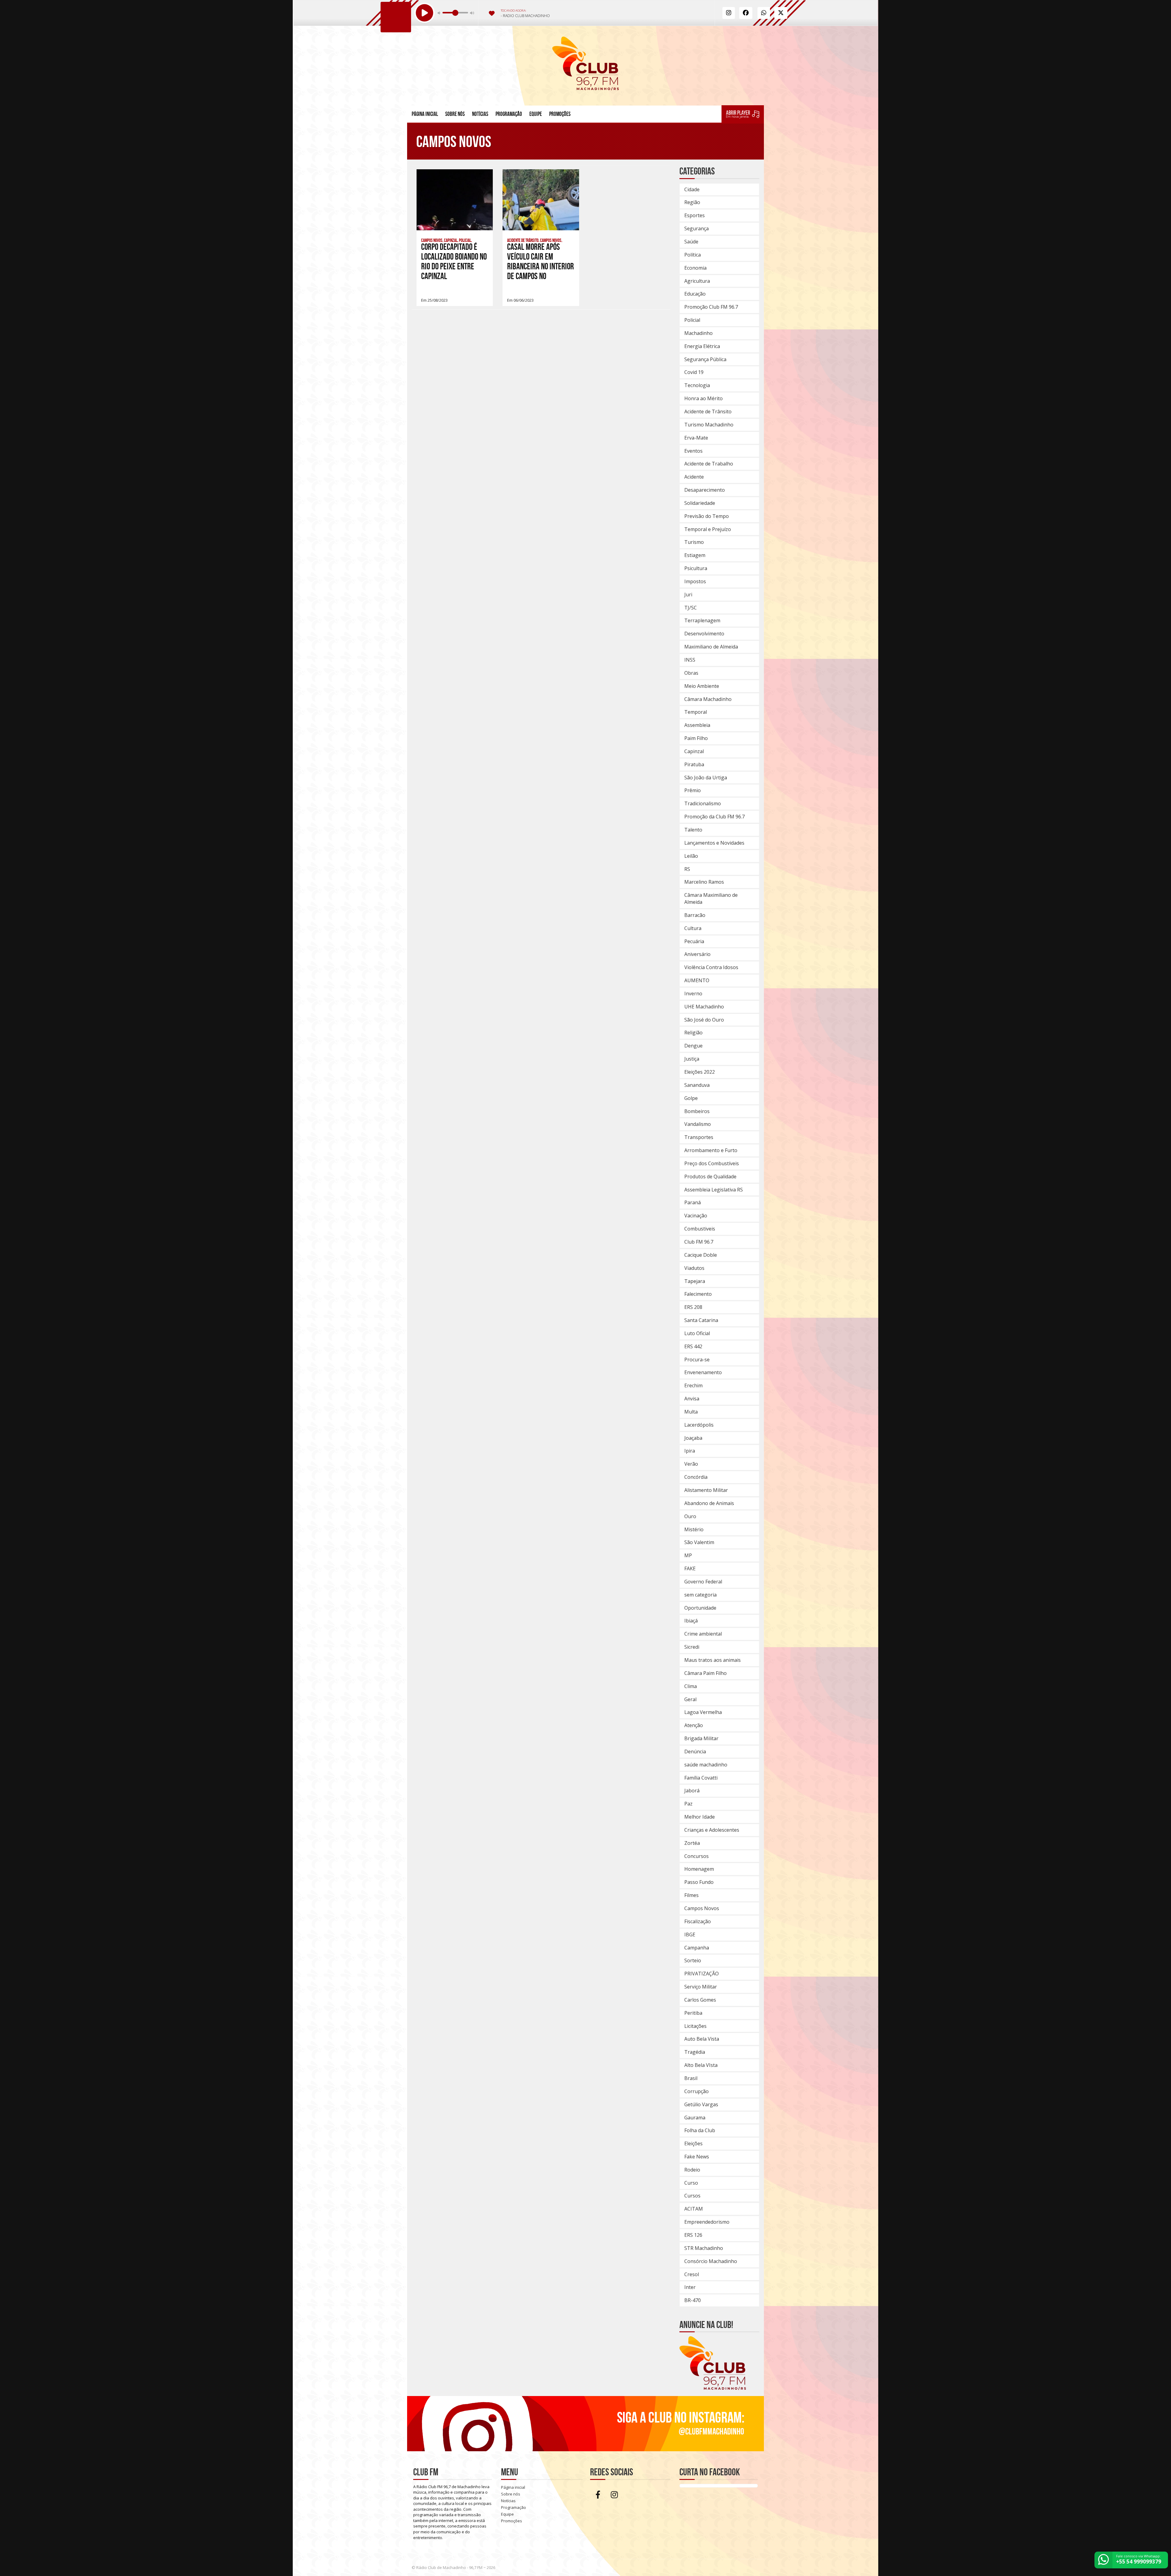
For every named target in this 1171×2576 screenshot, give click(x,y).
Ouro (690, 1516)
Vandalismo (698, 1124)
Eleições (693, 2143)
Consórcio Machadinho (711, 2261)
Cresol (692, 2274)
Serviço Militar (701, 1987)
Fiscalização (698, 1921)
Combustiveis (700, 1229)
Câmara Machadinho (708, 699)
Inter (690, 2287)
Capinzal (694, 751)
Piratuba (694, 764)
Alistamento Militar (706, 1490)
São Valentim (699, 1542)
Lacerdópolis (699, 1425)
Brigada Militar (701, 1738)
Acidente (694, 477)
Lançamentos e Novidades (714, 843)
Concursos (697, 1856)
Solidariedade (700, 503)
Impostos (695, 581)
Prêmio (693, 790)
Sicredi (692, 1647)
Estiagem (695, 555)
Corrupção (697, 2091)
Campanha (697, 1948)
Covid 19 (694, 372)
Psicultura (696, 568)
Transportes (699, 1137)
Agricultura (697, 281)
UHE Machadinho (704, 1007)
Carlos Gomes (700, 2000)
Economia (695, 268)
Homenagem (699, 1869)
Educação (695, 294)
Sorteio (693, 1960)
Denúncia (695, 1751)
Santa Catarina (701, 1320)
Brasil (691, 2078)
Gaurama (695, 2118)
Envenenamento (703, 1372)
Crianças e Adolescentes (712, 1830)
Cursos (692, 2196)
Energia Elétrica (702, 346)
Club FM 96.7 (699, 1242)
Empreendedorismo (707, 2222)
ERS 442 (693, 1346)
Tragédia (695, 2052)
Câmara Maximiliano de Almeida (711, 898)
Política (693, 255)
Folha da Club (700, 2130)
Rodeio (692, 2170)
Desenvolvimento (704, 634)
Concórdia (696, 1477)
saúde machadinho (706, 1765)
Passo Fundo (699, 1882)
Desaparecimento (705, 490)
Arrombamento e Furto (711, 1150)
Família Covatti (701, 1778)
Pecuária (694, 941)
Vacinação (696, 1216)
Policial (692, 320)
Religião (693, 1033)
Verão (691, 1464)
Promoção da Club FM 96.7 (714, 817)
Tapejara (695, 1281)
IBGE (690, 1935)
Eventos (693, 451)
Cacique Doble (701, 1255)
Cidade (692, 189)
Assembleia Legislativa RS (714, 1190)
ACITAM (694, 2209)
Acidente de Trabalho (709, 464)
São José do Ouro (704, 1020)
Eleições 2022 (700, 1072)
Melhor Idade (700, 1817)
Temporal (696, 712)
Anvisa (692, 1399)
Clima (691, 1686)
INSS (690, 660)
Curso (691, 2183)
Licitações (695, 2026)
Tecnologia (697, 385)
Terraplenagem (702, 620)
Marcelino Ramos (704, 882)
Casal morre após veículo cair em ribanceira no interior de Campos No (541, 262)
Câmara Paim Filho (705, 1673)
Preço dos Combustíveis (712, 1163)
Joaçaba (693, 1438)
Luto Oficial (697, 1333)
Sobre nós (455, 114)
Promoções (560, 114)
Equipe (536, 114)
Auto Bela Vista (702, 2039)
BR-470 (693, 2300)
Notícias (480, 114)
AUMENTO (697, 980)
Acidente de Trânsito (708, 411)
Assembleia (697, 725)
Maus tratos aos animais (713, 1660)
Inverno (693, 993)
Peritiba (693, 2013)
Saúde (691, 242)
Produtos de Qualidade (710, 1177)
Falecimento (698, 1294)
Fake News (697, 2157)
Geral (690, 1699)
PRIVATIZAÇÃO (702, 1974)
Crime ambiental (703, 1634)
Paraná (693, 1202)
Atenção (694, 1725)
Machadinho (698, 333)
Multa (691, 1412)
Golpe (691, 1098)
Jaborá (692, 1791)
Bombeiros (697, 1111)
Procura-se (697, 1360)
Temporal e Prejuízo (708, 529)
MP (688, 1555)
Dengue (693, 1046)
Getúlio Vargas (701, 2104)
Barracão (695, 915)
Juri (688, 595)
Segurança (697, 228)
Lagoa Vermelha (703, 1712)
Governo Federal (703, 1582)
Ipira (690, 1451)
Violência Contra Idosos (711, 967)
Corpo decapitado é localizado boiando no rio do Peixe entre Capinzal (454, 262)
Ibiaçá (691, 1621)
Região (692, 202)
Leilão (691, 856)
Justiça (692, 1059)
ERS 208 (693, 1307)
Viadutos (694, 1268)
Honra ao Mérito (704, 398)
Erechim (693, 1385)
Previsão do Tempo (707, 516)
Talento (693, 830)
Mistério (694, 1529)
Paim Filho (696, 738)
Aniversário (697, 954)
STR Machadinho (704, 2248)
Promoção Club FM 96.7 (711, 307)
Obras (691, 673)
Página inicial (425, 114)
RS (687, 869)
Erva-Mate (696, 438)
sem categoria (700, 1595)
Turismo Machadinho (709, 425)
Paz (688, 1804)
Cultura (693, 928)
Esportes (695, 215)
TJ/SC (691, 608)
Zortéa (692, 1843)
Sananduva (697, 1085)
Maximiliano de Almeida (711, 647)
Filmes (691, 1895)
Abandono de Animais (709, 1503)
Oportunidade (700, 1608)
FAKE (690, 1568)
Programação (509, 114)
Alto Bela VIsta (701, 2065)
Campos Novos (702, 1908)
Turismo (694, 542)
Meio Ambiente (702, 686)
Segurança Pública (705, 359)
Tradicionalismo (703, 803)
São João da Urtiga (706, 778)
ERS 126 (693, 2235)
